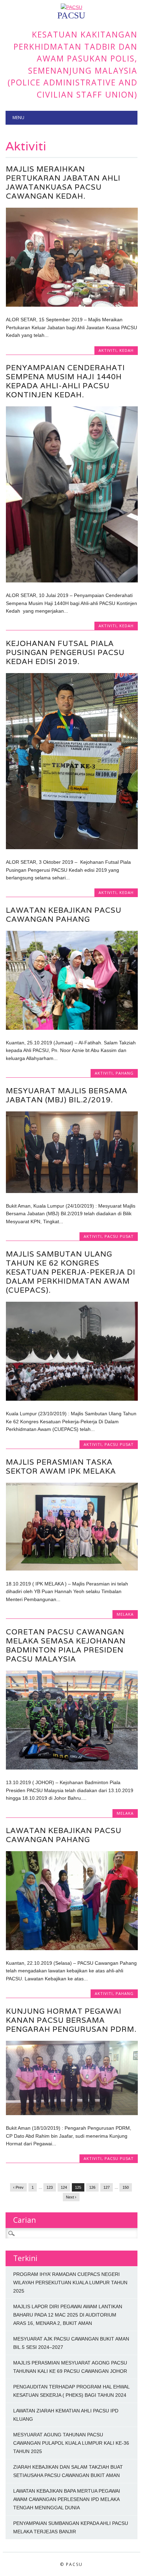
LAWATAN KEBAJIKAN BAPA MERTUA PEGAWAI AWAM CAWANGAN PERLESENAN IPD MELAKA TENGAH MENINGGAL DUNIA (67, 2499)
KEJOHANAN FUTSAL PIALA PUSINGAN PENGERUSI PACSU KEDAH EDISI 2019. (65, 652)
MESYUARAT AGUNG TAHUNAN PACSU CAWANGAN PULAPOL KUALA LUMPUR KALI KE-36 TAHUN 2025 (71, 2443)
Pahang (125, 1073)
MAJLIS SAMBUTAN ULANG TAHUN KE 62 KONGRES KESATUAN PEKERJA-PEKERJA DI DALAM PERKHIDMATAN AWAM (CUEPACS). (71, 1272)
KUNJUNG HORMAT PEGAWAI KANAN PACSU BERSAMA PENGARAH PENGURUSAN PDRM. (71, 2020)
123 (50, 2187)
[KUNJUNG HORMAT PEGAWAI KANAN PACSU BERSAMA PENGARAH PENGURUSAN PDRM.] (72, 2113)
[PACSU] (71, 7)
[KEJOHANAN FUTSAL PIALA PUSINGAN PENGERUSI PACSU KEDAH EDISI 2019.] (72, 847)
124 (64, 2187)
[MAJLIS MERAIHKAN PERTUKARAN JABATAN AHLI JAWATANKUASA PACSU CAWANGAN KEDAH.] (72, 305)
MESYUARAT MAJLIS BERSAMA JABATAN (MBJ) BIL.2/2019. (67, 1095)
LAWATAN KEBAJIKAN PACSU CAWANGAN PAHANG (64, 915)
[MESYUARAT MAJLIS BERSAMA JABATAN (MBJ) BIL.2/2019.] (72, 1191)
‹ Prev (18, 2187)
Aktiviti (108, 350)
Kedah (127, 350)
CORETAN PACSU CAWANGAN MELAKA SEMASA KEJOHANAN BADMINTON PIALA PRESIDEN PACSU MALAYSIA (66, 1645)
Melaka (125, 1614)
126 (92, 2187)
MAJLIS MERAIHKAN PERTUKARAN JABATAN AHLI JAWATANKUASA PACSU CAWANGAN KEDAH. (63, 183)
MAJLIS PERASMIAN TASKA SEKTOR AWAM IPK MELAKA (61, 1467)
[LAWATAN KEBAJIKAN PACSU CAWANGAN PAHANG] (72, 1028)
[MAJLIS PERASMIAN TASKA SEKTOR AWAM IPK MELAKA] (72, 1569)
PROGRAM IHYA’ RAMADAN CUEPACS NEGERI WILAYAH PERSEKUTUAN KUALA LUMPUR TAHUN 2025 (70, 2283)
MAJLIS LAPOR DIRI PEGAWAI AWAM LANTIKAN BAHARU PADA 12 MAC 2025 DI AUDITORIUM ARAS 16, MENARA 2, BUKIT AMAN (68, 2315)
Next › (71, 2197)
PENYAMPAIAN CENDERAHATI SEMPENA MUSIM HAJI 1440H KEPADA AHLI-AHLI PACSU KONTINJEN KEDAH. (65, 381)
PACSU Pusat (119, 1236)
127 (107, 2187)
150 (126, 2187)
